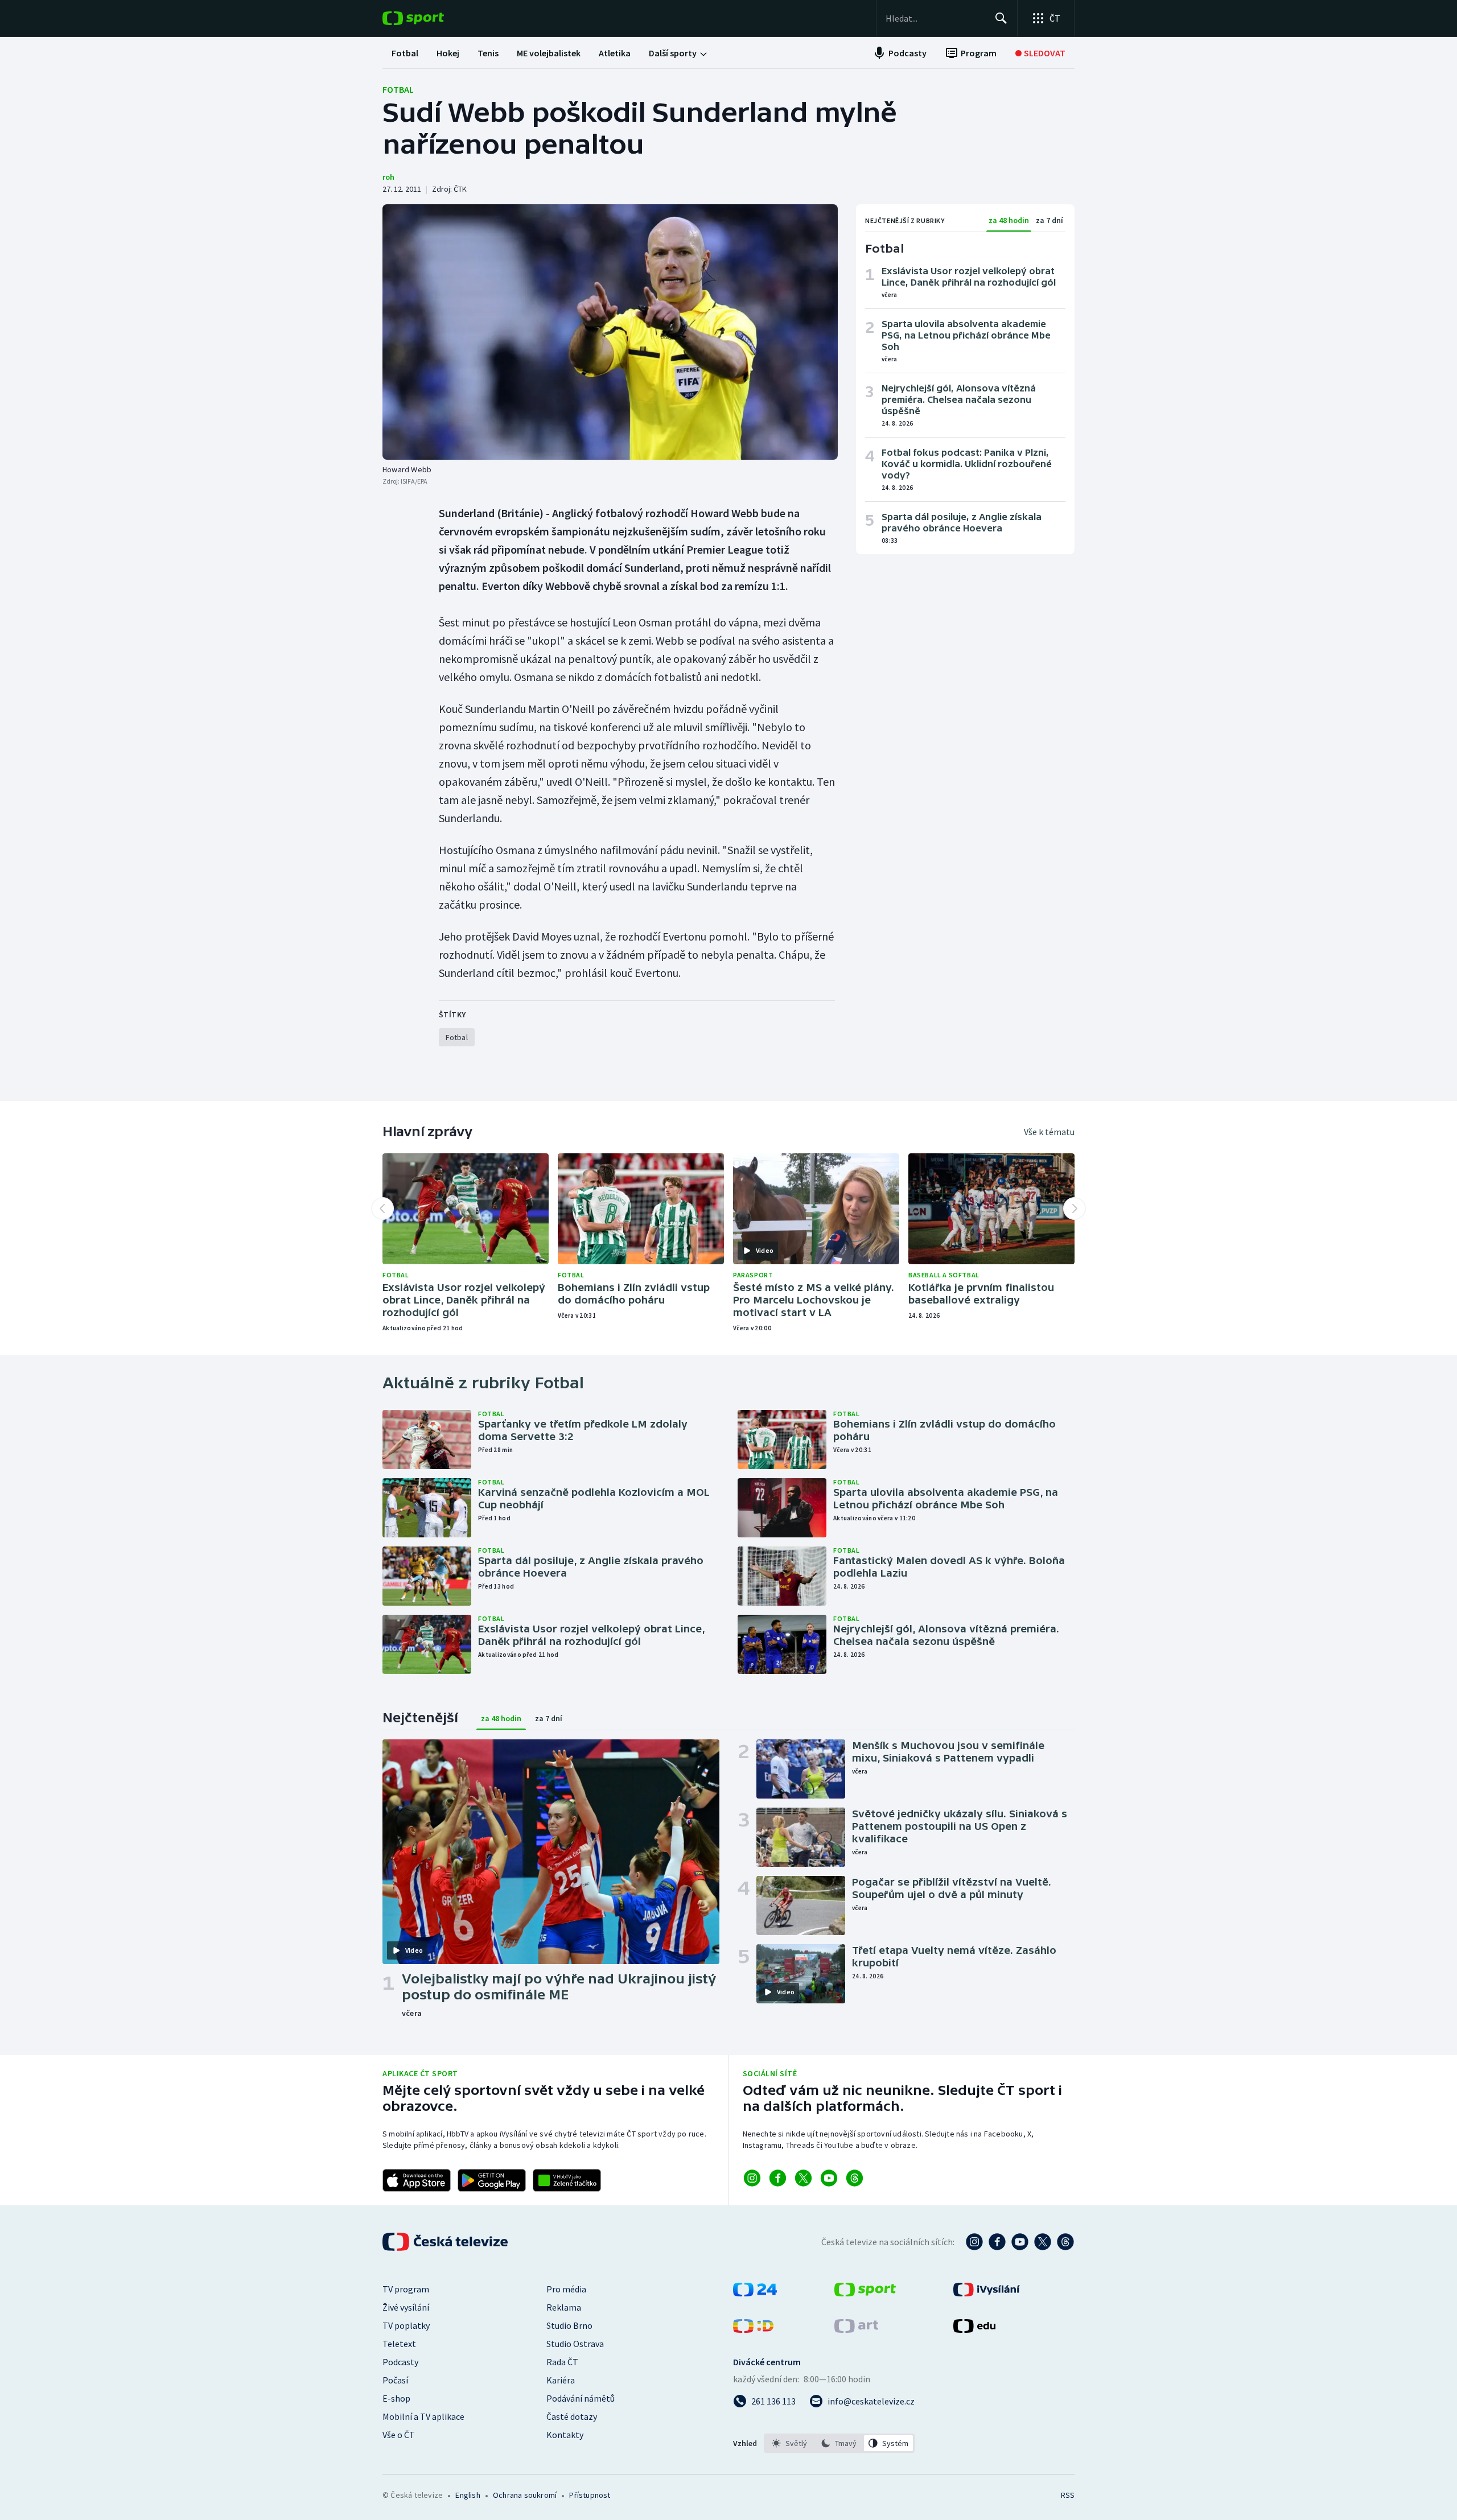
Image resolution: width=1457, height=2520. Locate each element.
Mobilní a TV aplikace (423, 2416)
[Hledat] (1001, 18)
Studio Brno (569, 2325)
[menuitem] (405, 53)
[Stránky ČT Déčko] (753, 2329)
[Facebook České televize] (997, 2242)
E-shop (396, 2398)
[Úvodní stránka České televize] (446, 2242)
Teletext (399, 2344)
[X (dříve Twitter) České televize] (1043, 2242)
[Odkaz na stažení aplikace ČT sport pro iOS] (417, 2180)
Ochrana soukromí (525, 2495)
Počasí (395, 2380)
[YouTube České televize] (1020, 2242)
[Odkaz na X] (803, 2178)
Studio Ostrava (575, 2344)
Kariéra (561, 2380)
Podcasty (400, 2362)
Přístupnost (590, 2495)
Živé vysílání (406, 2307)
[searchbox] (935, 18)
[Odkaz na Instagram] (752, 2178)
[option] (790, 2443)
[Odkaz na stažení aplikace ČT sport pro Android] (492, 2180)
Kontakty (565, 2435)
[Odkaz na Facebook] (778, 2178)
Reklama (564, 2307)
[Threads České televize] (1065, 2242)
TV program (406, 2289)
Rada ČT (562, 2362)
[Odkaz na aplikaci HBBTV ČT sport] (567, 2180)
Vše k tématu (1049, 1132)
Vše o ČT (399, 2435)
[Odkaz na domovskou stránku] (430, 18)
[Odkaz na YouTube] (829, 2178)
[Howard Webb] (610, 332)
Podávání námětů (581, 2398)
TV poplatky (406, 2325)
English (468, 2495)
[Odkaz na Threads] (855, 2178)
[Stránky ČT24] (755, 2293)
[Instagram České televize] (974, 2242)
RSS (1068, 2495)
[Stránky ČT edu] (974, 2329)
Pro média (566, 2289)
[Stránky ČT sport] (865, 2293)
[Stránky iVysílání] (987, 2293)
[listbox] (839, 2443)
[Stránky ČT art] (856, 2329)
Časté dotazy (572, 2416)
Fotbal (398, 89)
